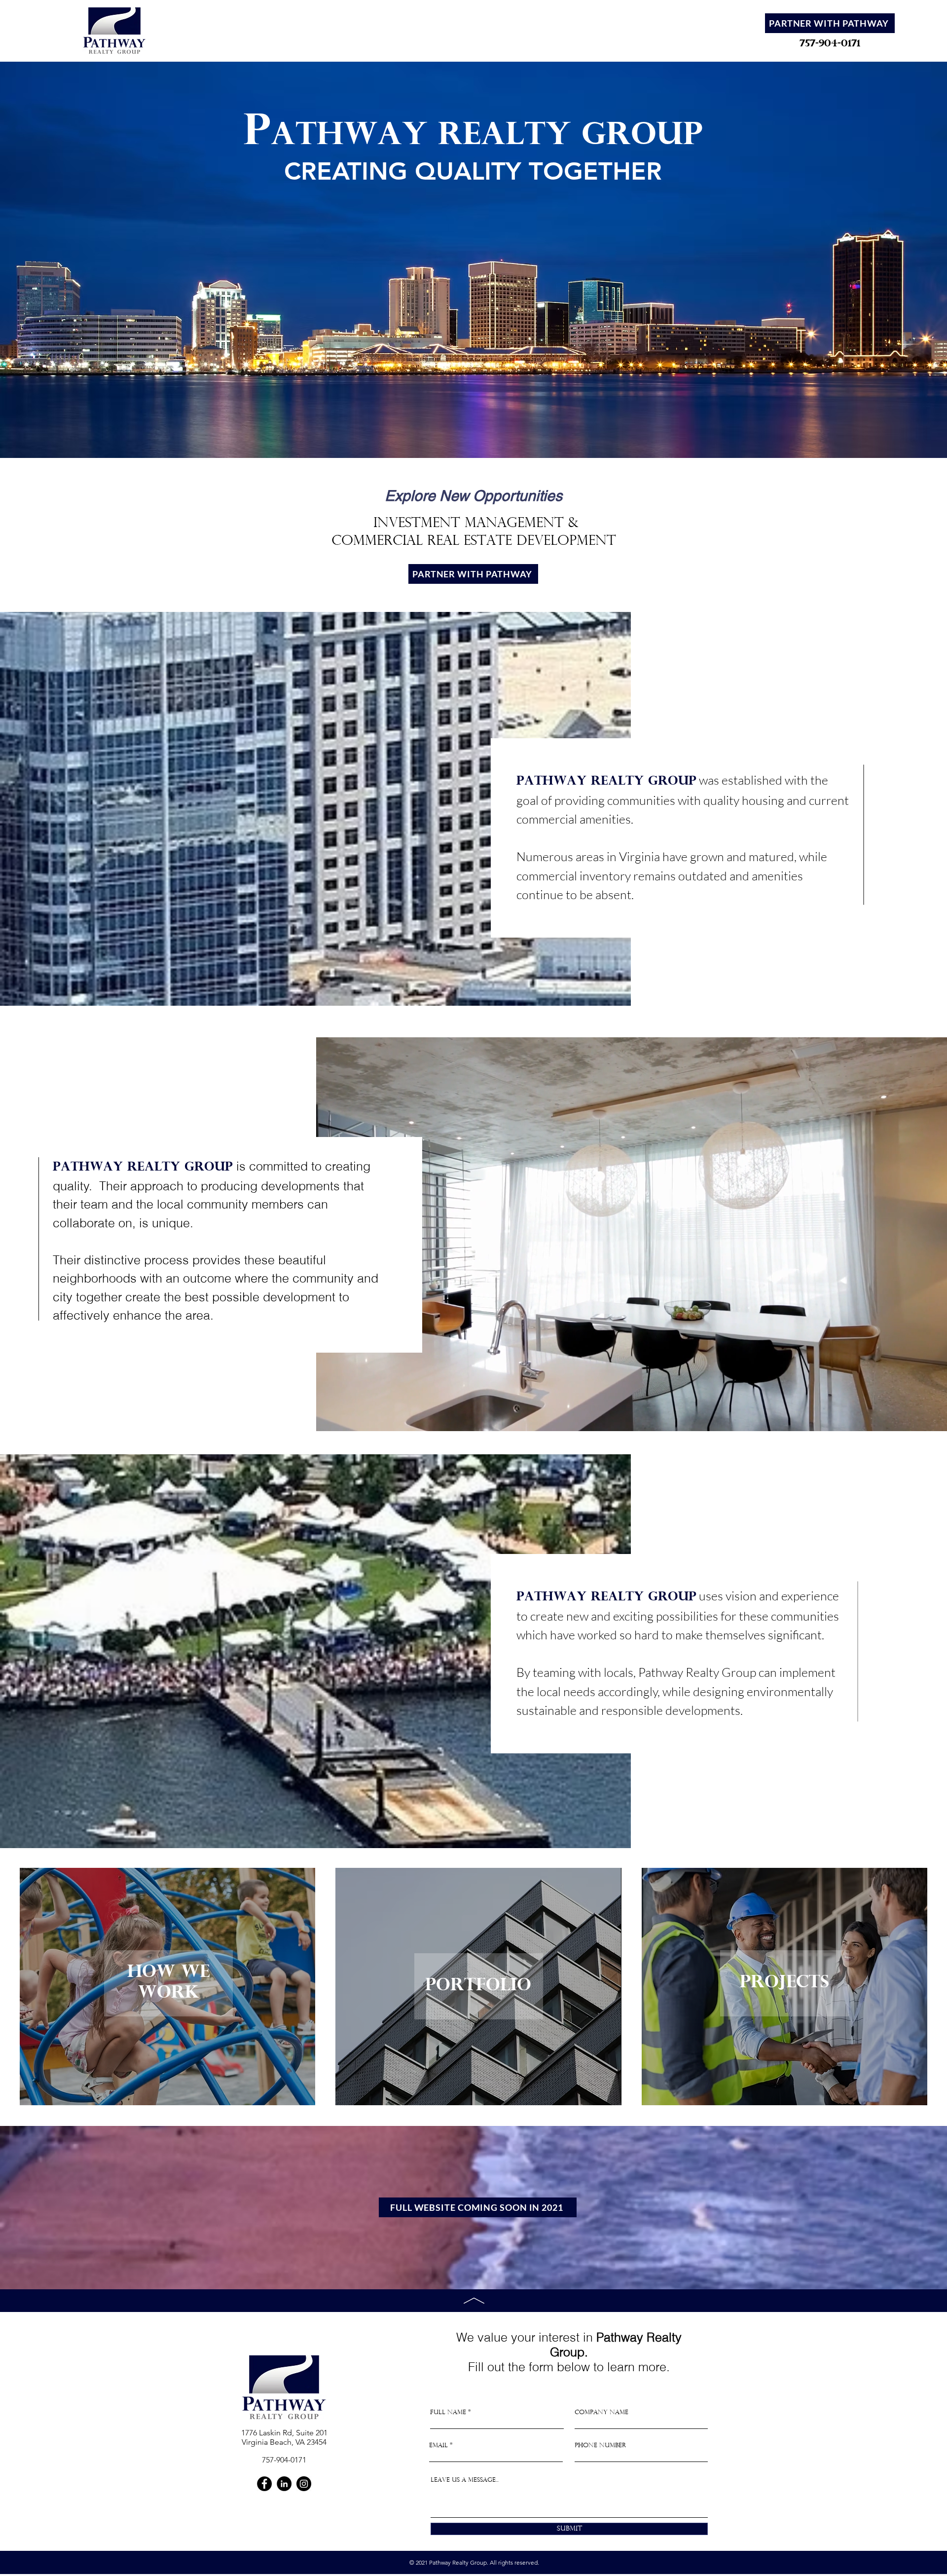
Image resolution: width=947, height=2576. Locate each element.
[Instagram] (304, 2484)
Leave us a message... (465, 2480)
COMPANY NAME (601, 2412)
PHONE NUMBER (601, 2445)
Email (438, 2445)
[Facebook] (264, 2484)
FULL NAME (448, 2412)
